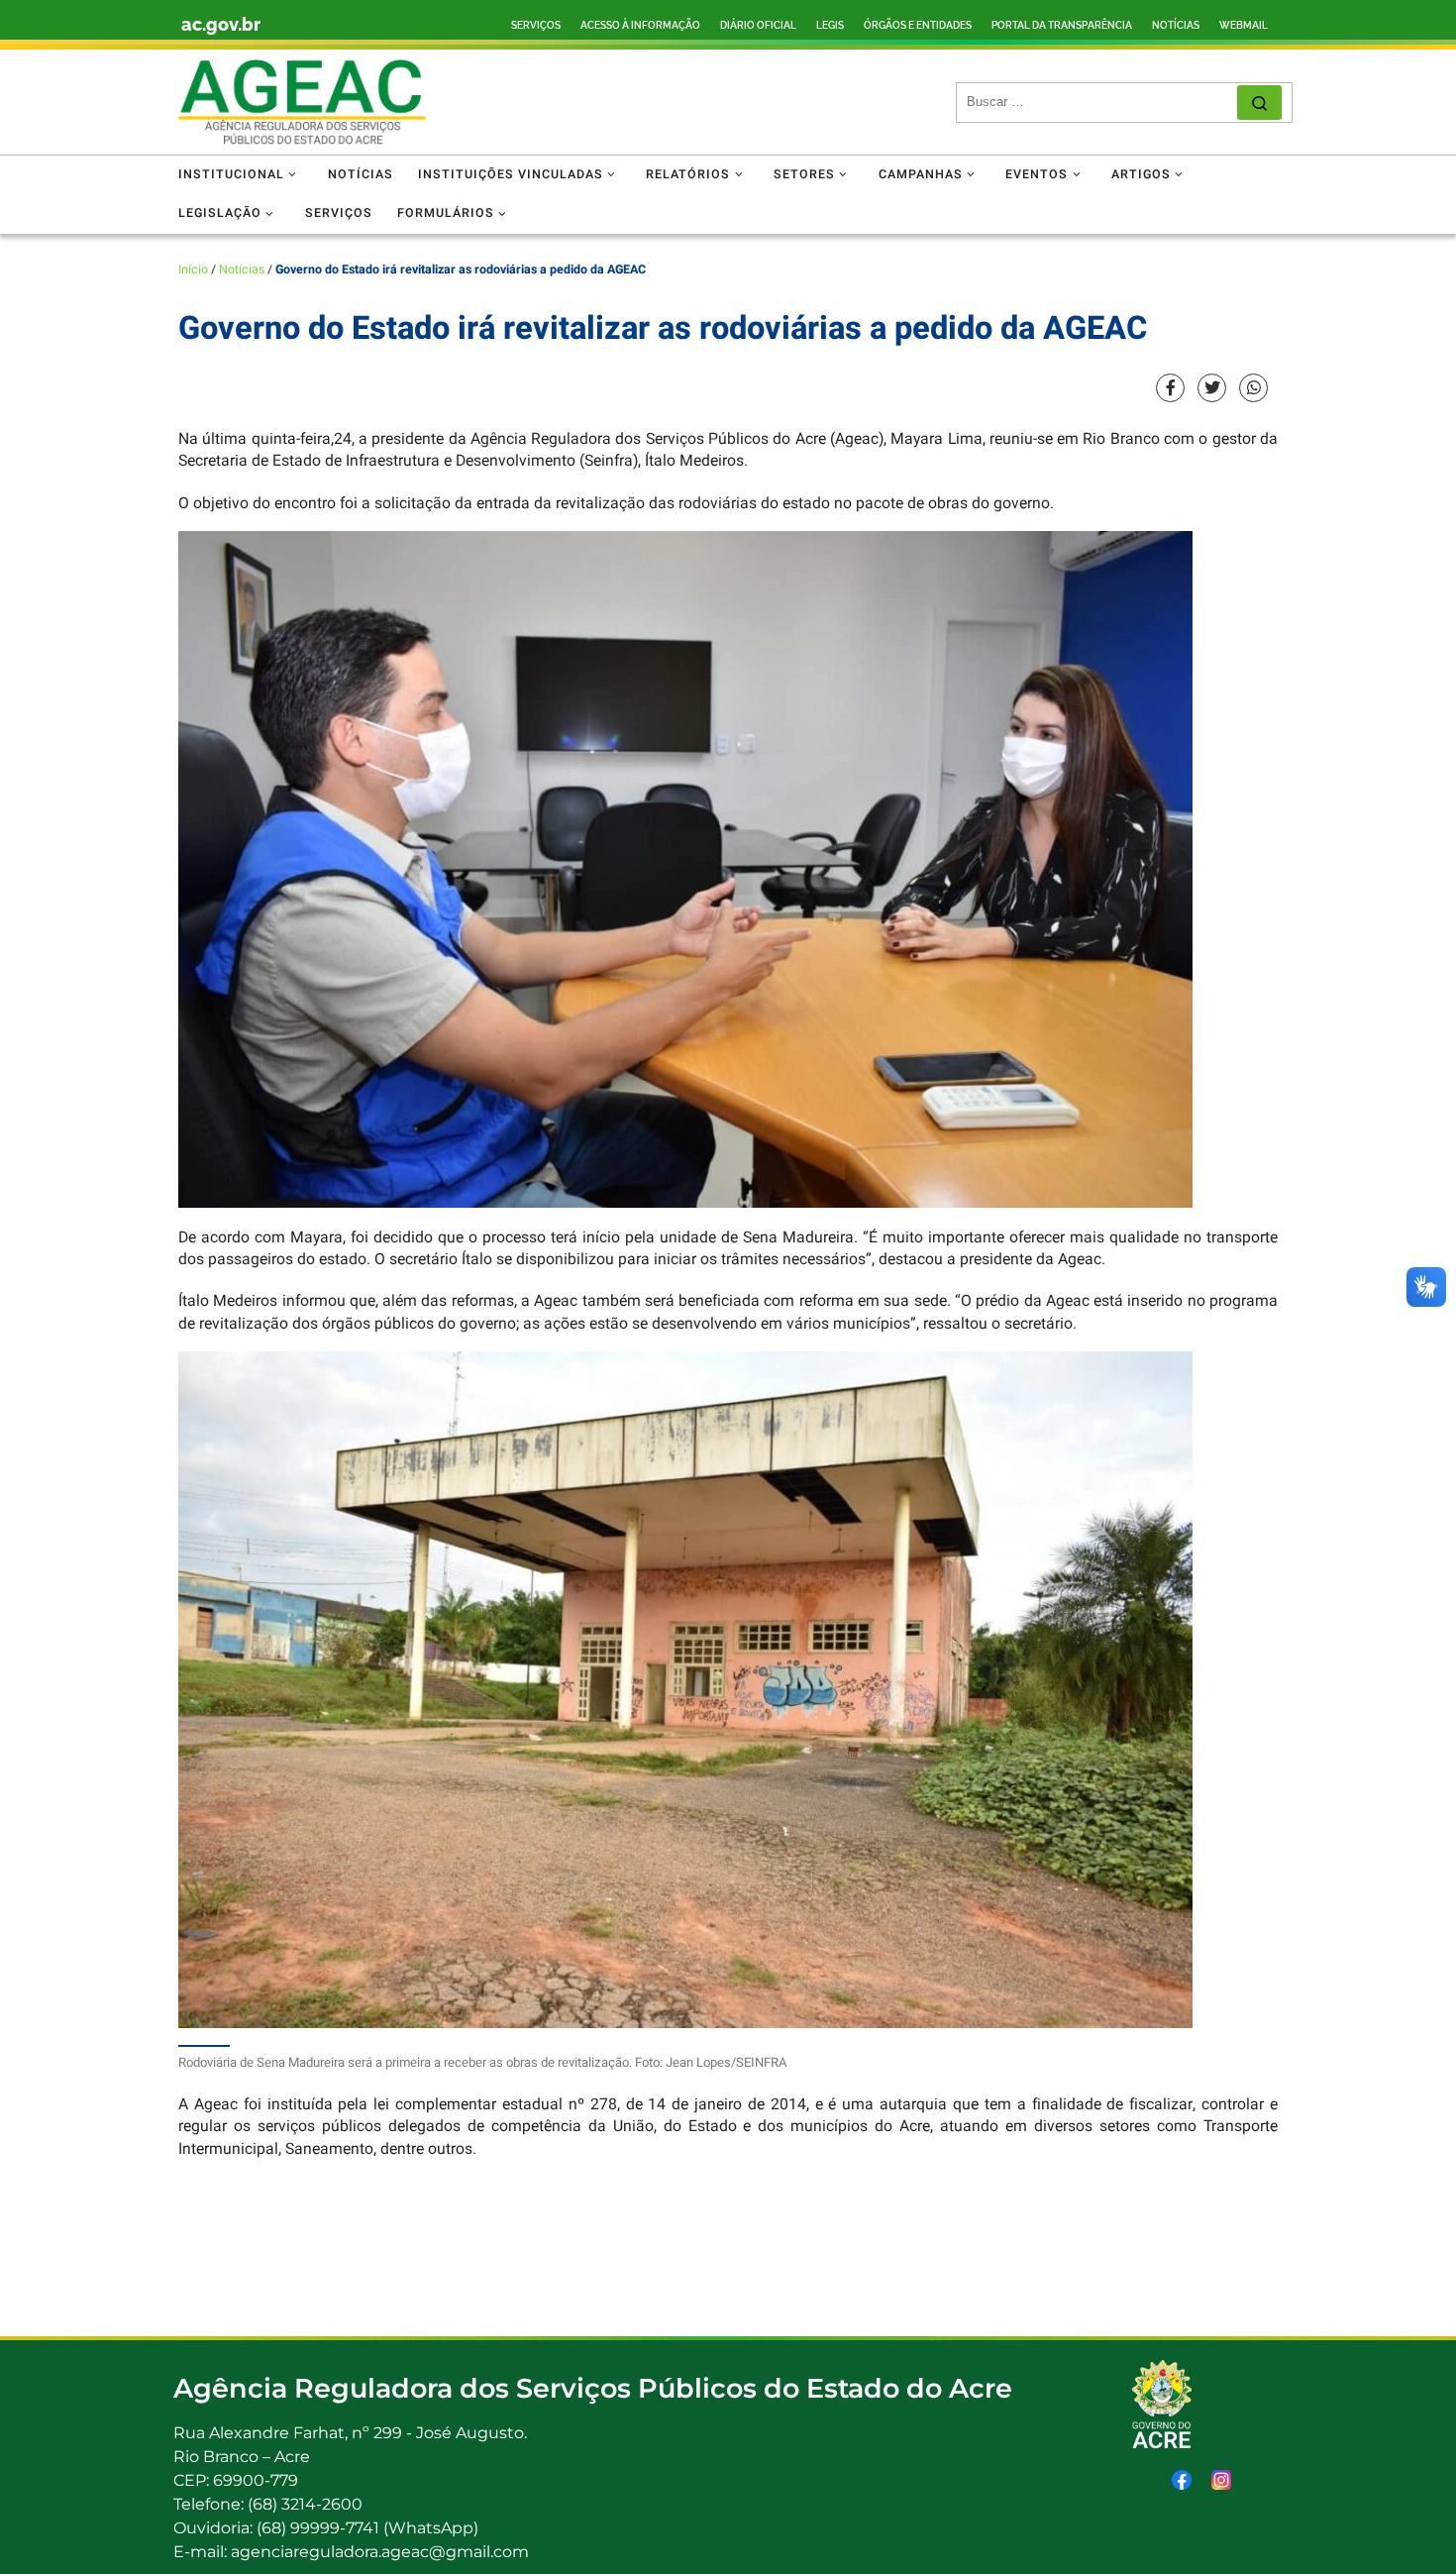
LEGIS (830, 25)
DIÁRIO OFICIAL (758, 25)
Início (193, 269)
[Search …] (1259, 103)
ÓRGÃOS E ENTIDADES (918, 25)
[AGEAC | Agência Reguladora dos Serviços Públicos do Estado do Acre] (302, 103)
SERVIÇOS (536, 25)
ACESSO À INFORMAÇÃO (640, 25)
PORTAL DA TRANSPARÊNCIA (1062, 25)
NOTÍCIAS (1176, 25)
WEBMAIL (1244, 25)
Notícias (242, 269)
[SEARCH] (1102, 102)
